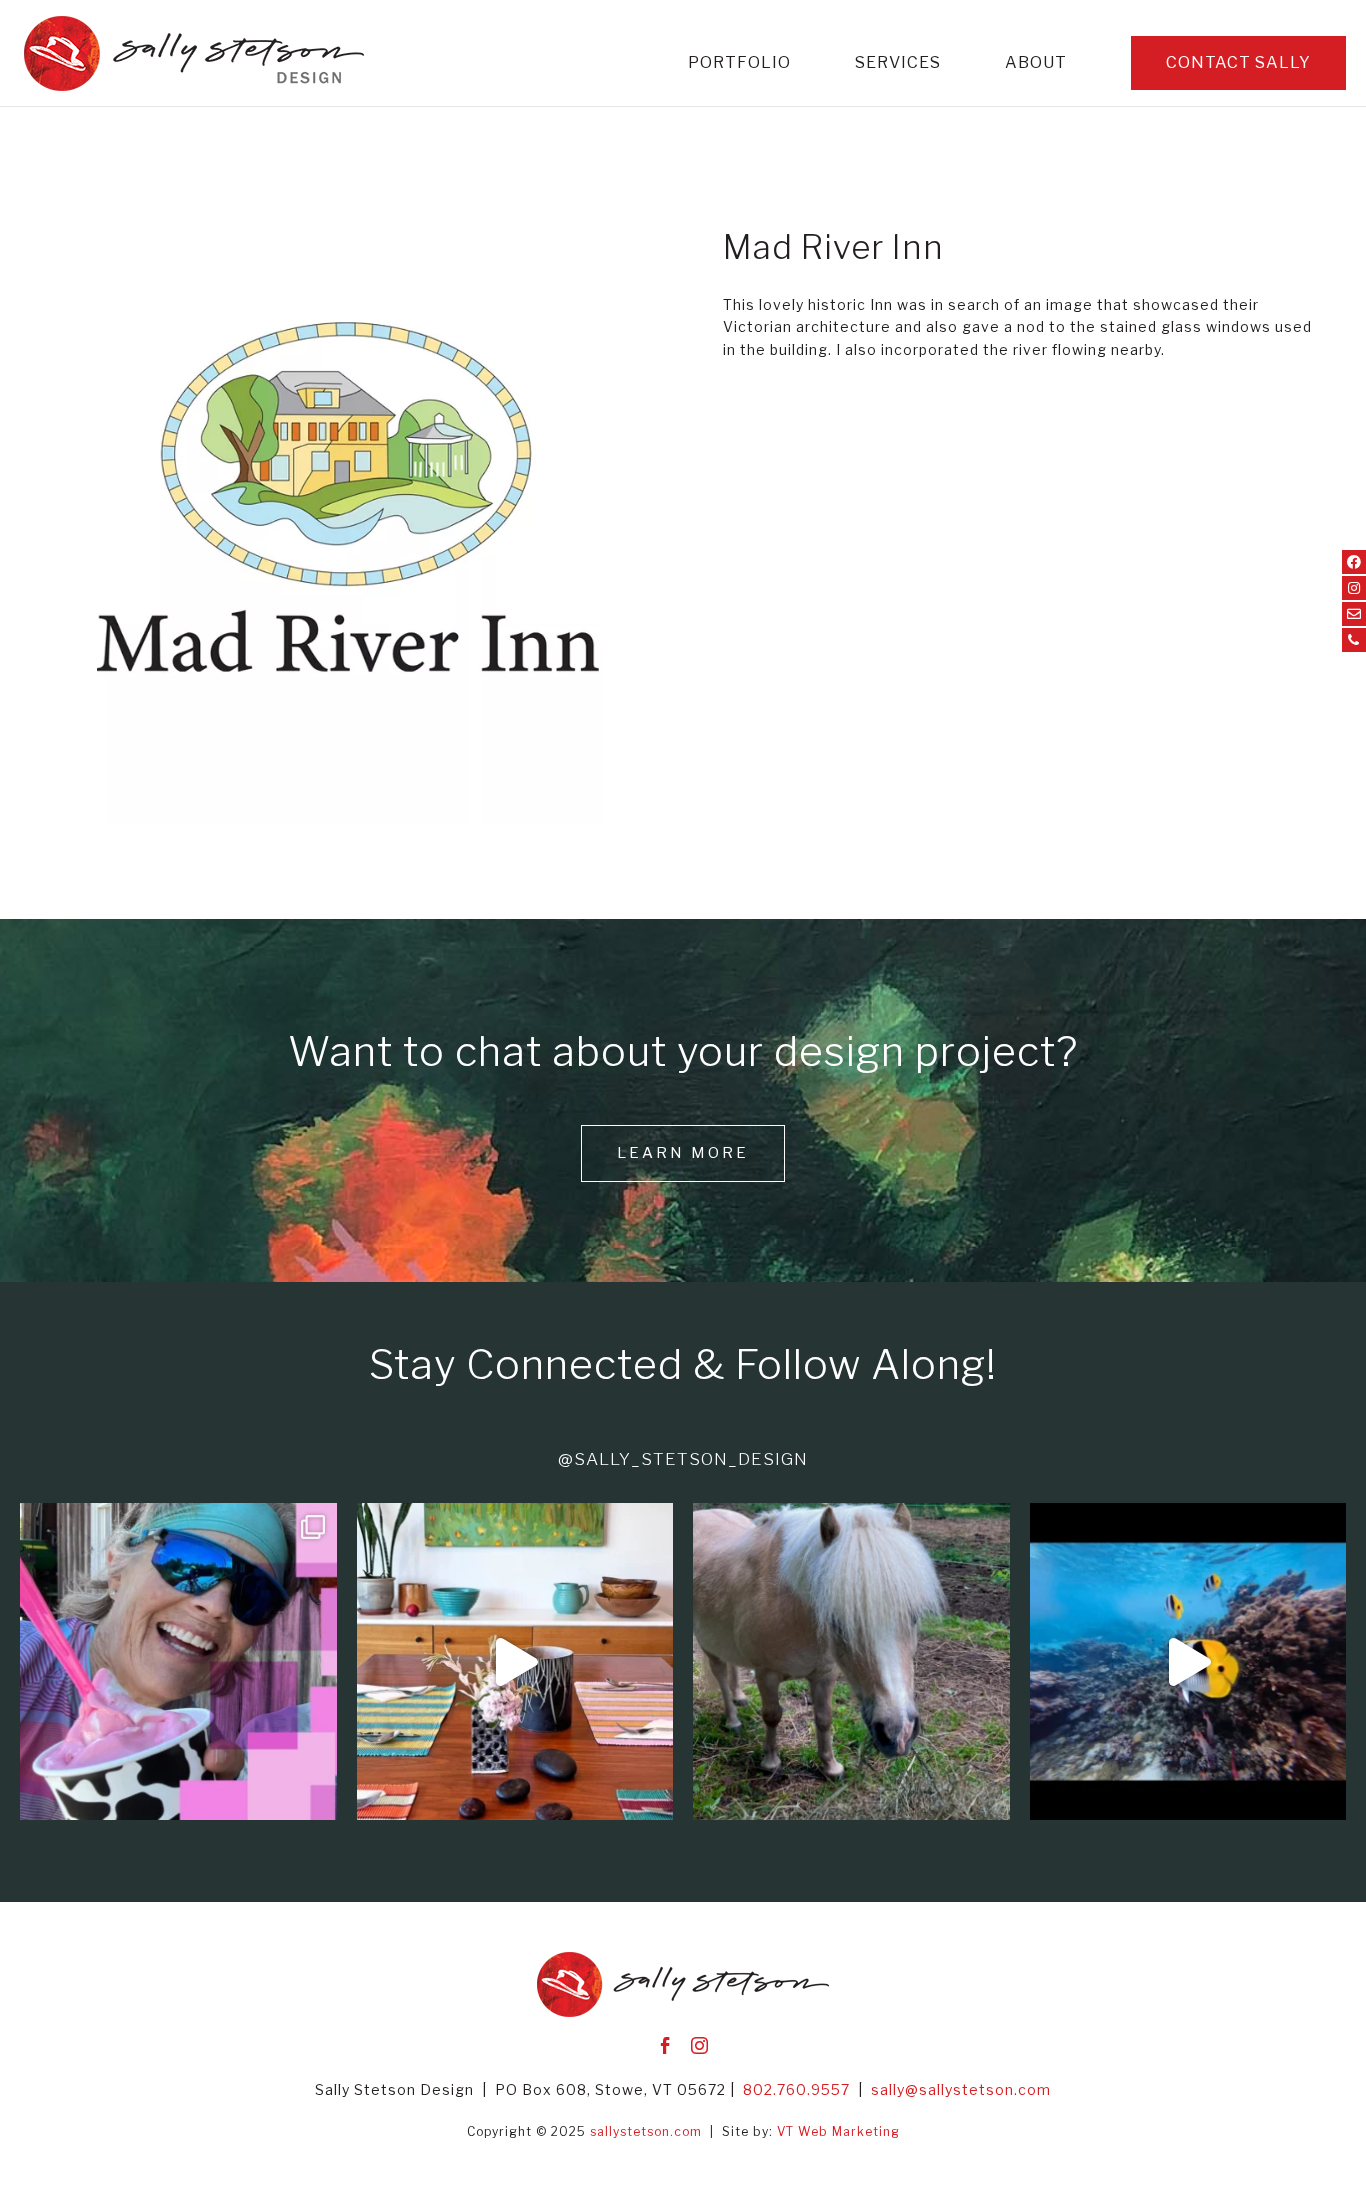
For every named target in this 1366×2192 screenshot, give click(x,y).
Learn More (683, 1153)
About (1036, 64)
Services (898, 64)
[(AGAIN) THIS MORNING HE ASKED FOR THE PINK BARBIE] (851, 1661)
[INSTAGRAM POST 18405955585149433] (1188, 1661)
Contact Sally (1238, 62)
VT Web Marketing (838, 2131)
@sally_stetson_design (683, 1459)
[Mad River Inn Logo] (341, 823)
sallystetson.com (646, 2131)
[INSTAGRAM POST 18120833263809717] (515, 1661)
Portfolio (739, 64)
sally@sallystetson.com (961, 2089)
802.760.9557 (796, 2089)
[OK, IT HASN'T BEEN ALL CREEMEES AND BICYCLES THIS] (178, 1661)
